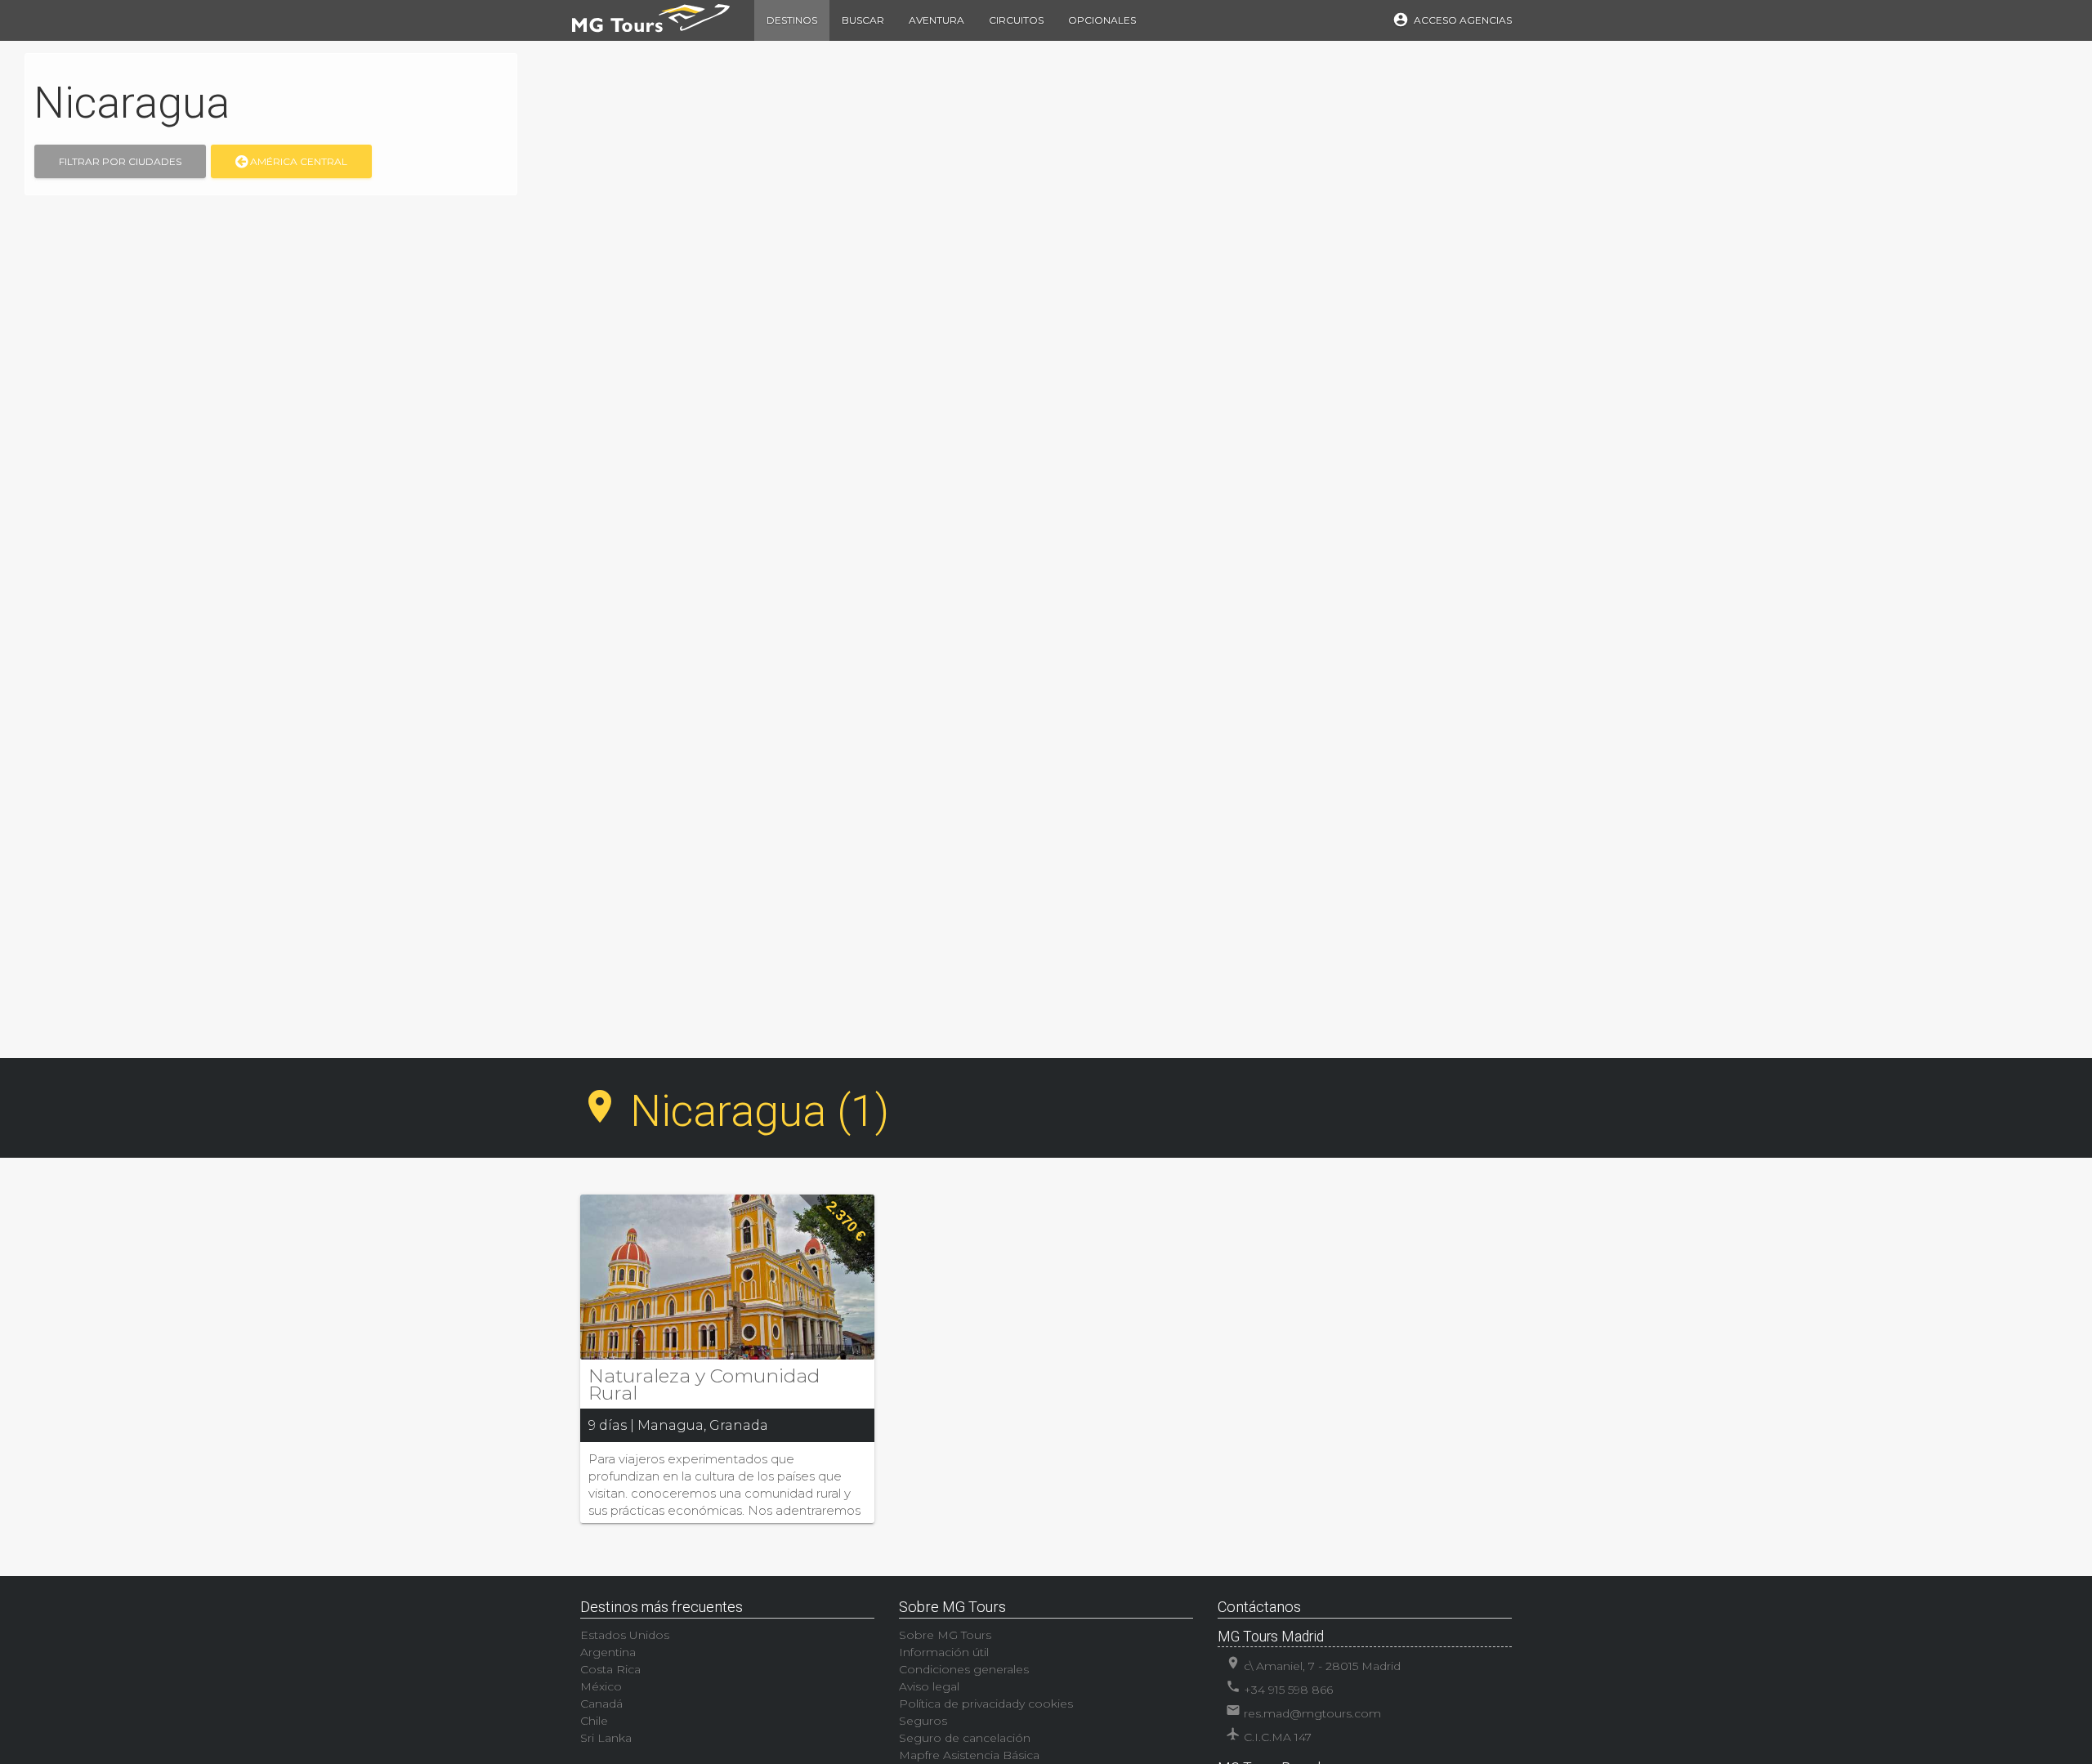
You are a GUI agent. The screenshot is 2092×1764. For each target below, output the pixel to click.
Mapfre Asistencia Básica (969, 1755)
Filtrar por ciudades (120, 161)
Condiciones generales (964, 1669)
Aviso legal (929, 1686)
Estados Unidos (625, 1635)
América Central (297, 161)
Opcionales (1102, 20)
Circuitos (1016, 20)
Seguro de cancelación (965, 1738)
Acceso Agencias (1452, 20)
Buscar (863, 20)
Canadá (601, 1704)
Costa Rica (610, 1669)
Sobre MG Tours (945, 1635)
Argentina (608, 1652)
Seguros (923, 1721)
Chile (594, 1721)
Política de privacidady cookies (986, 1704)
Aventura (936, 20)
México (601, 1686)
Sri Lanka (606, 1738)
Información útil (944, 1652)
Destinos (792, 20)
